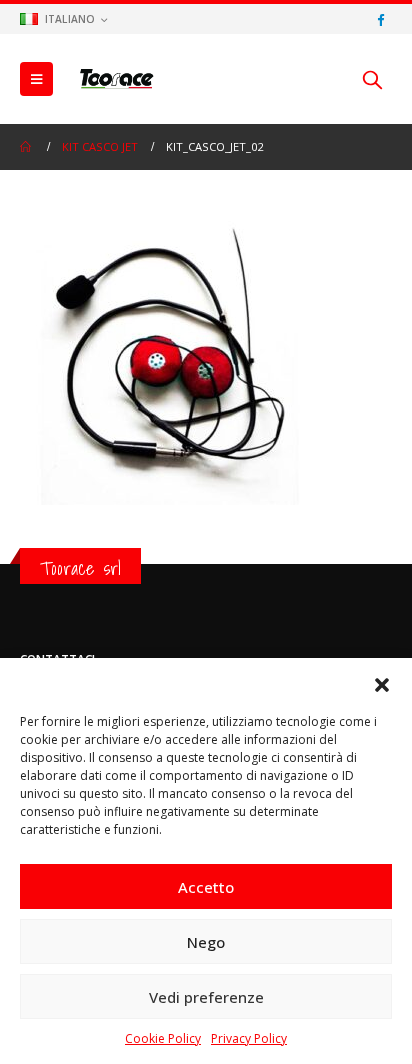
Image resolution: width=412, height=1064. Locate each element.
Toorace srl (80, 568)
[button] (382, 683)
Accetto (206, 887)
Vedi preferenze (206, 997)
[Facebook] (380, 19)
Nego (206, 942)
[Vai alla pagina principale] (27, 147)
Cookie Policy (163, 1038)
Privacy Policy (249, 1038)
